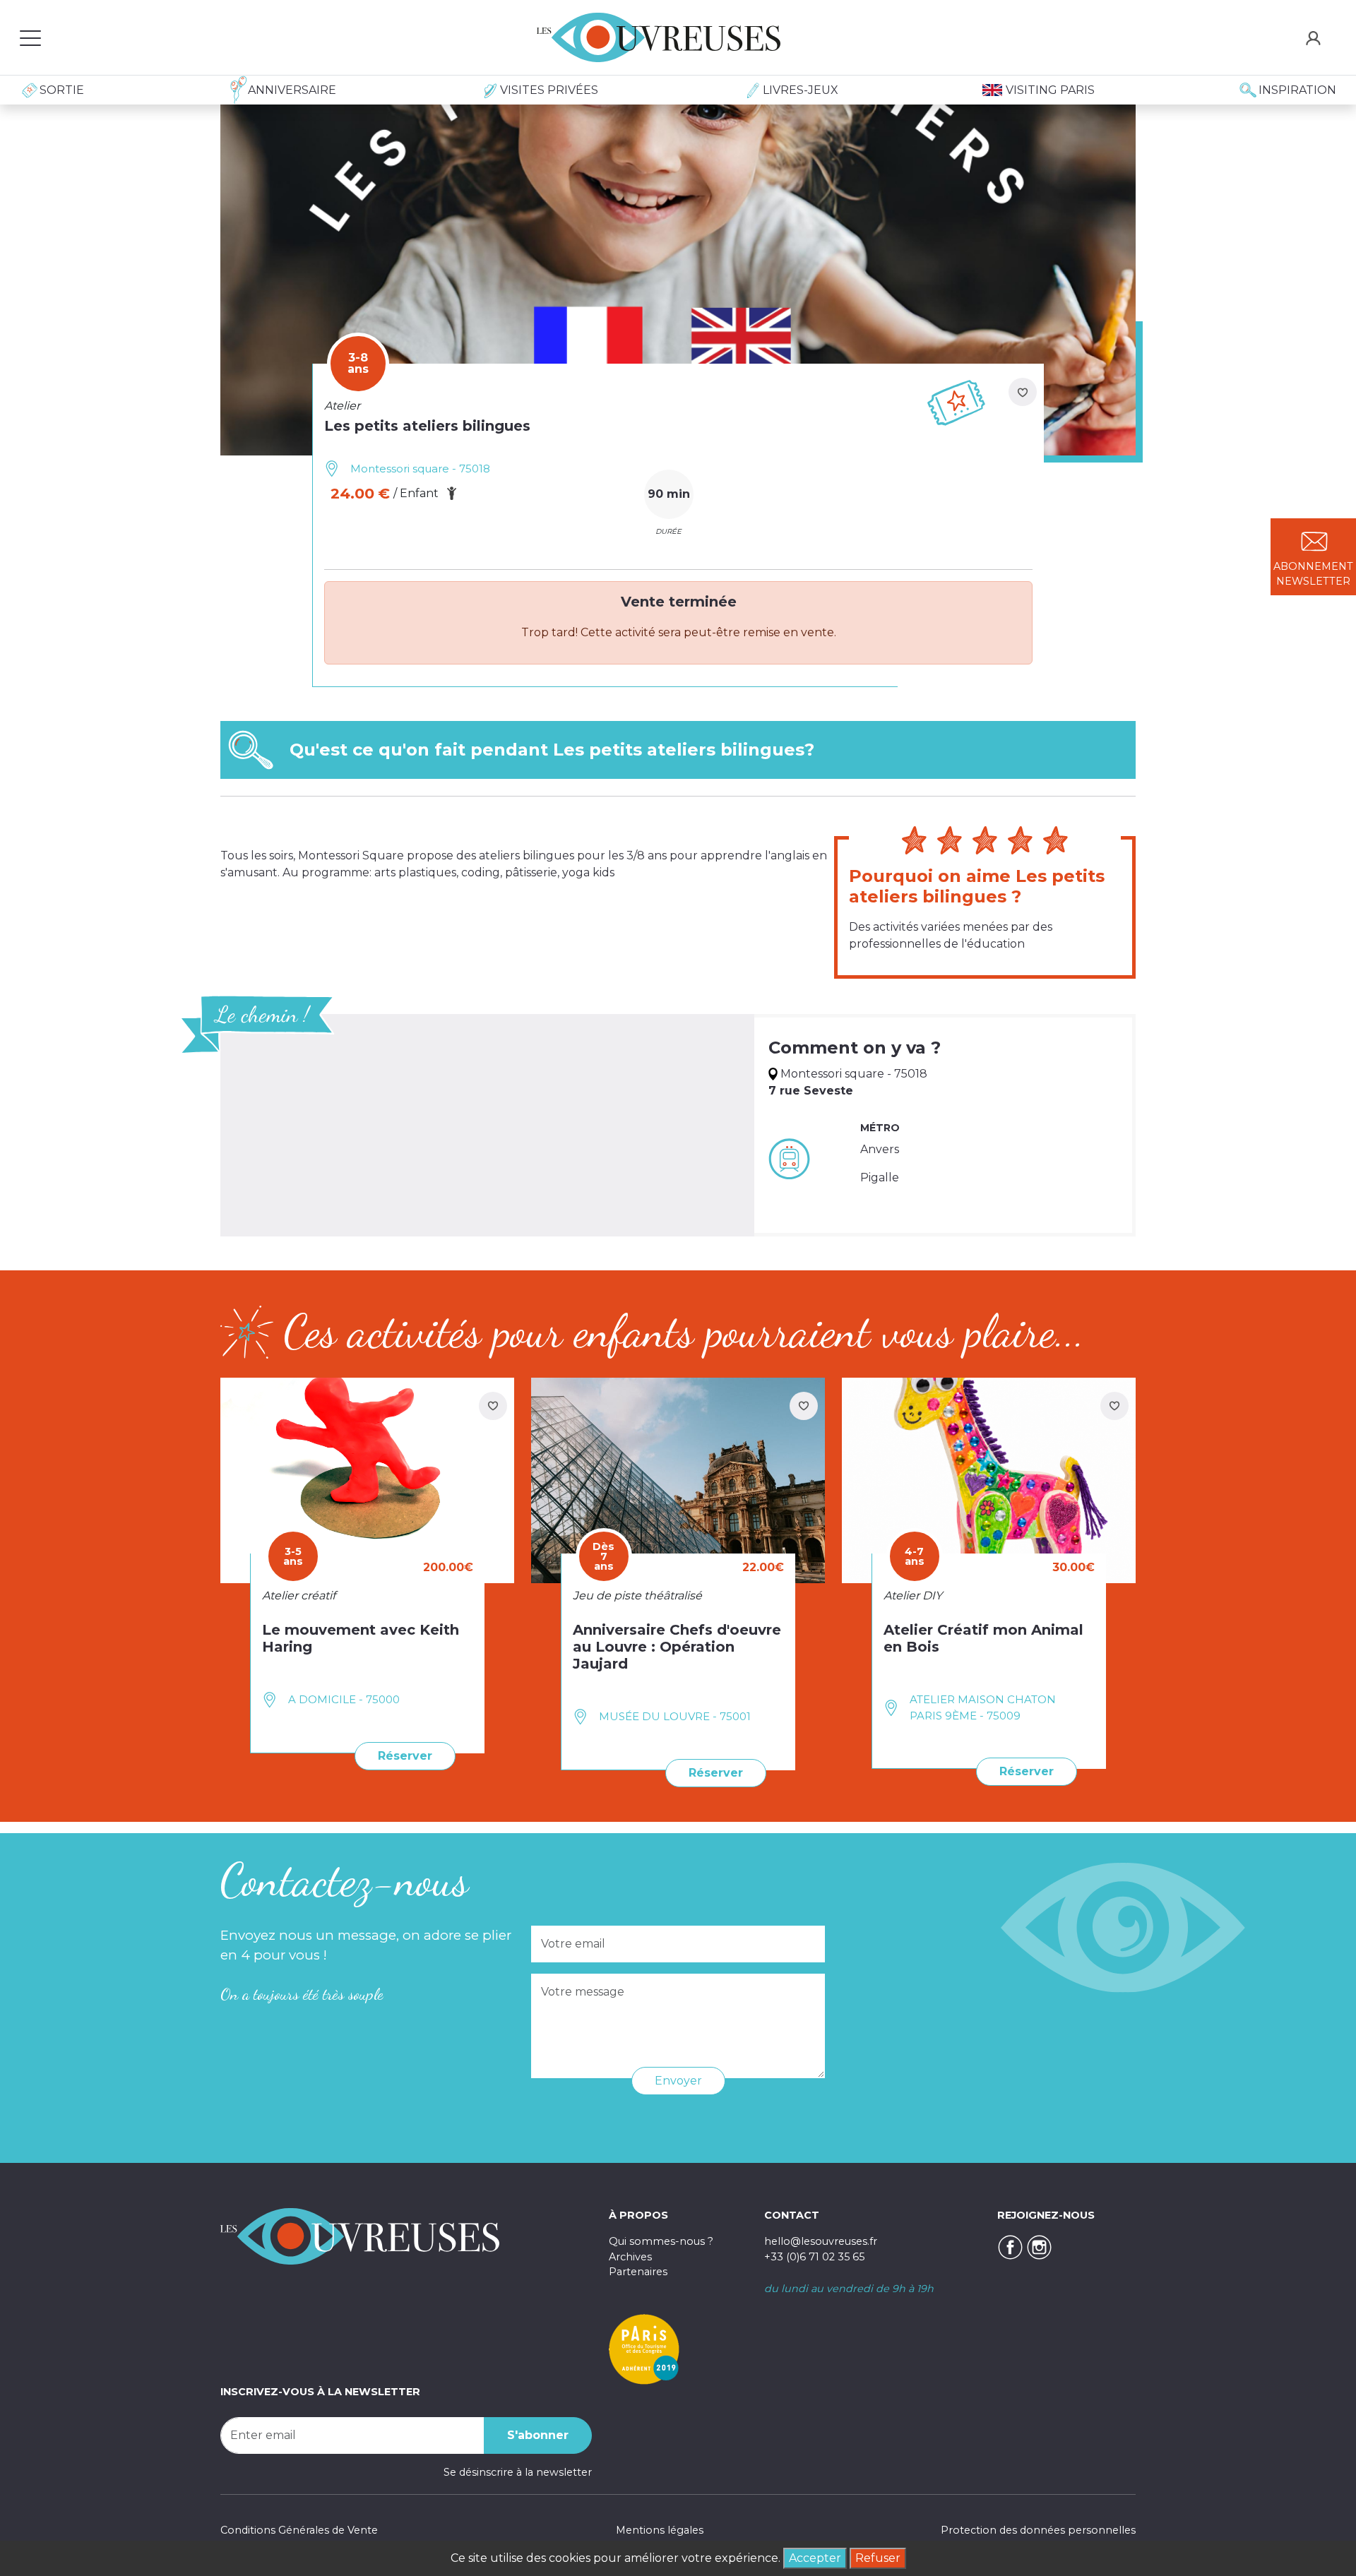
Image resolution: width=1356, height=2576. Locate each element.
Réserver (405, 1756)
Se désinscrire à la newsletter (518, 2472)
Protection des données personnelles (1038, 2530)
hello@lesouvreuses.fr (821, 2241)
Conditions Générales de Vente (299, 2530)
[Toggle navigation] (30, 37)
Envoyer (678, 2081)
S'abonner (538, 2435)
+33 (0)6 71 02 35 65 (814, 2257)
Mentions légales (660, 2530)
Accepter (815, 2558)
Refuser (878, 2558)
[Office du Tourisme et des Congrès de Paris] (644, 2349)
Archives (630, 2257)
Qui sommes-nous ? (661, 2241)
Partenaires (638, 2272)
